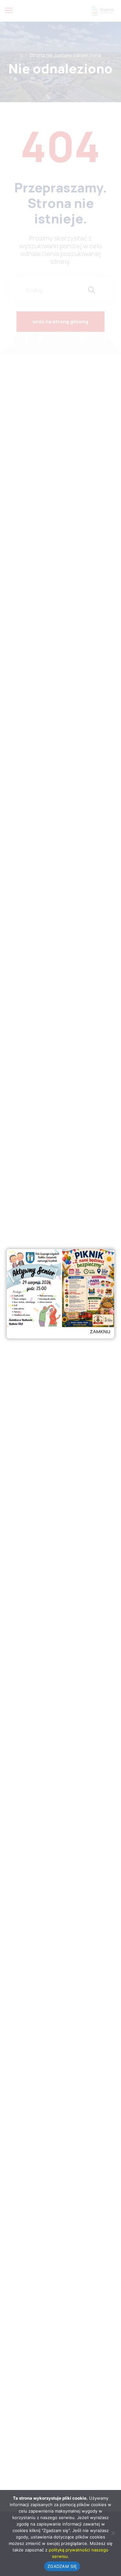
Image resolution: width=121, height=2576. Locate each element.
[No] (113, 2533)
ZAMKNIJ (100, 1331)
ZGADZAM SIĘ (62, 2566)
